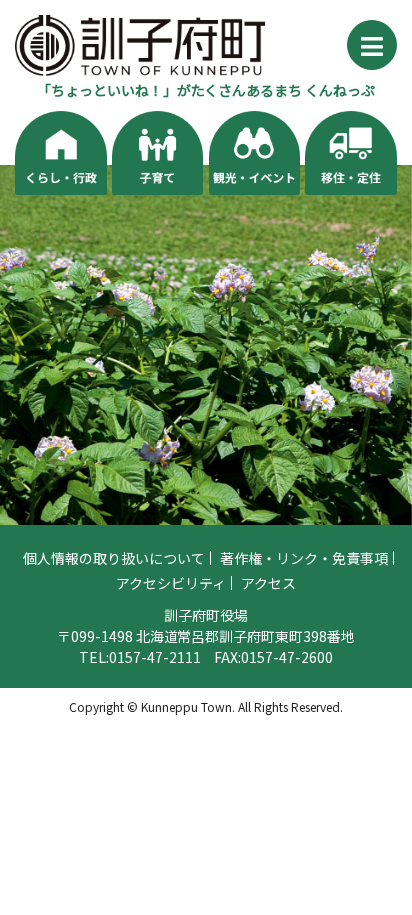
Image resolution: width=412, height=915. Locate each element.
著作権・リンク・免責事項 (304, 558)
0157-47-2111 (155, 657)
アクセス (268, 583)
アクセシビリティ (171, 583)
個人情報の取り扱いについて (114, 558)
